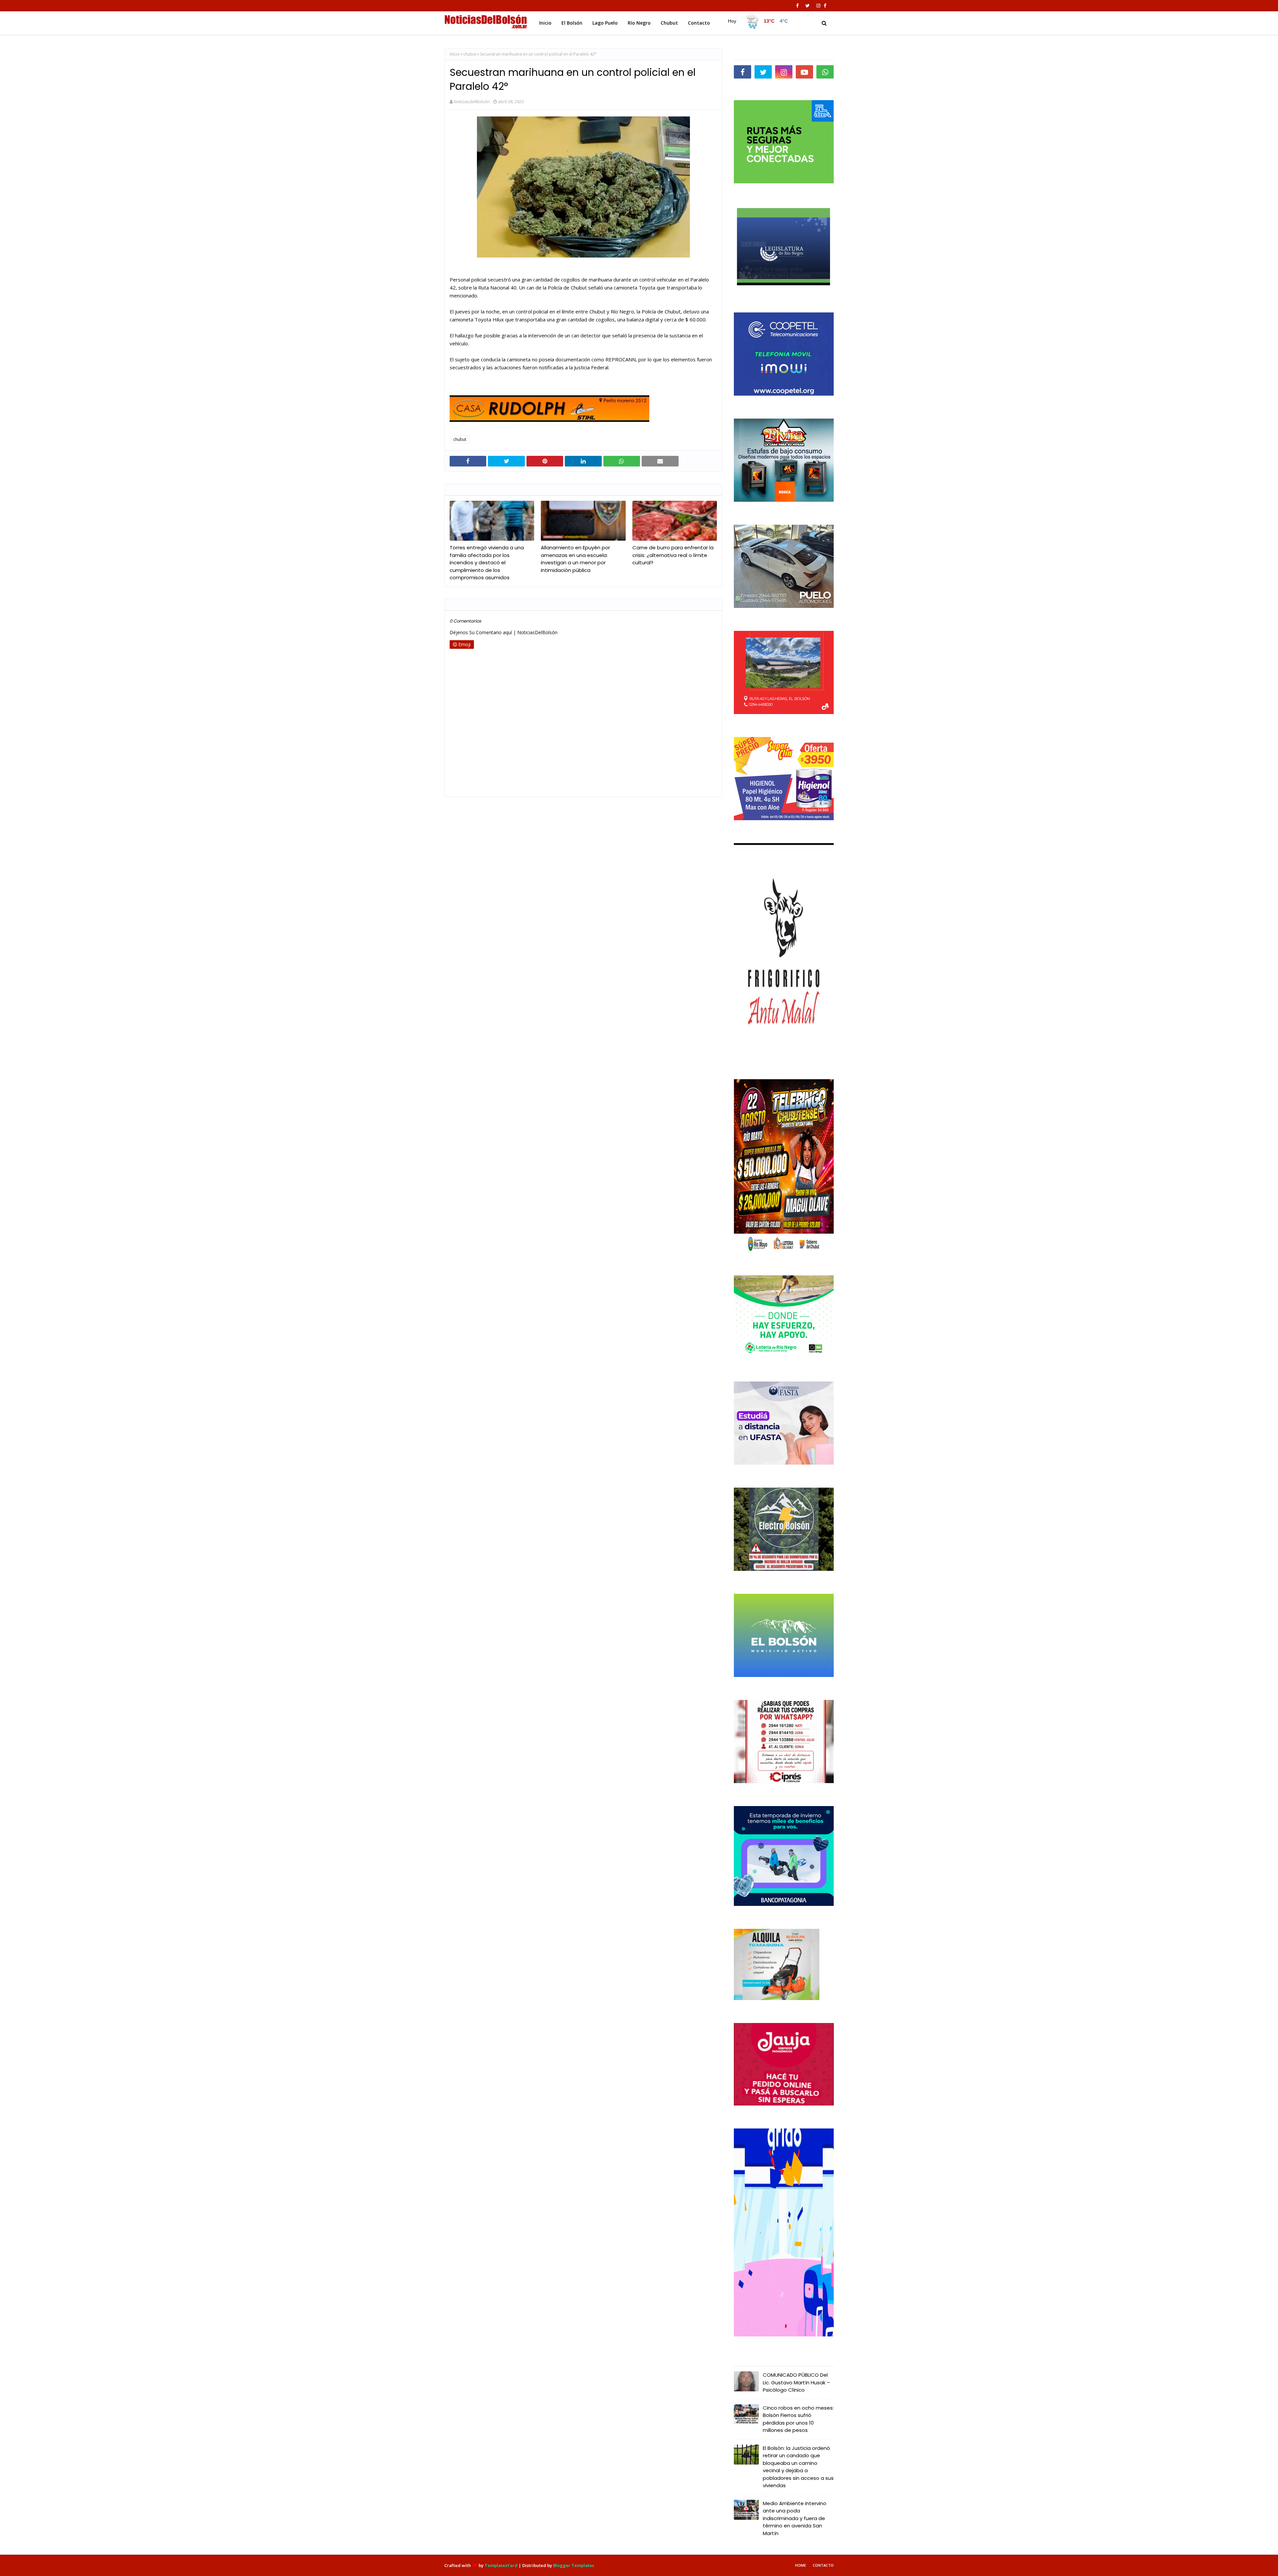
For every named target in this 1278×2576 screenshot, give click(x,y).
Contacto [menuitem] (699, 23)
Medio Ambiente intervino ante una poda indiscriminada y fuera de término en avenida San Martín (795, 2518)
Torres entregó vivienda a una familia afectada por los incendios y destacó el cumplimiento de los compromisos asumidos (487, 562)
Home (801, 2565)
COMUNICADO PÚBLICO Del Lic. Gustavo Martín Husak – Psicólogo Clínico (796, 2382)
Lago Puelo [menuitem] (605, 23)
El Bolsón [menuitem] (572, 23)
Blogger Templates (574, 2565)
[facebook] (797, 6)
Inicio (455, 54)
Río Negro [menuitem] (639, 23)
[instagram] (818, 6)
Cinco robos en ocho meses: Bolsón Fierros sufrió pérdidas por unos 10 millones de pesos (798, 2419)
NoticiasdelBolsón (472, 101)
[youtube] (804, 72)
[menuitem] (756, 21)
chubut (470, 54)
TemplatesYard (501, 2565)
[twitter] (808, 6)
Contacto (823, 2565)
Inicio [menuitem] (545, 23)
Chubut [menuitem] (669, 23)
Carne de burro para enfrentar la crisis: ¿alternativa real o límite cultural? (673, 555)
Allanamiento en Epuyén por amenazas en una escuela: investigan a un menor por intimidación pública (575, 559)
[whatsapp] (825, 72)
